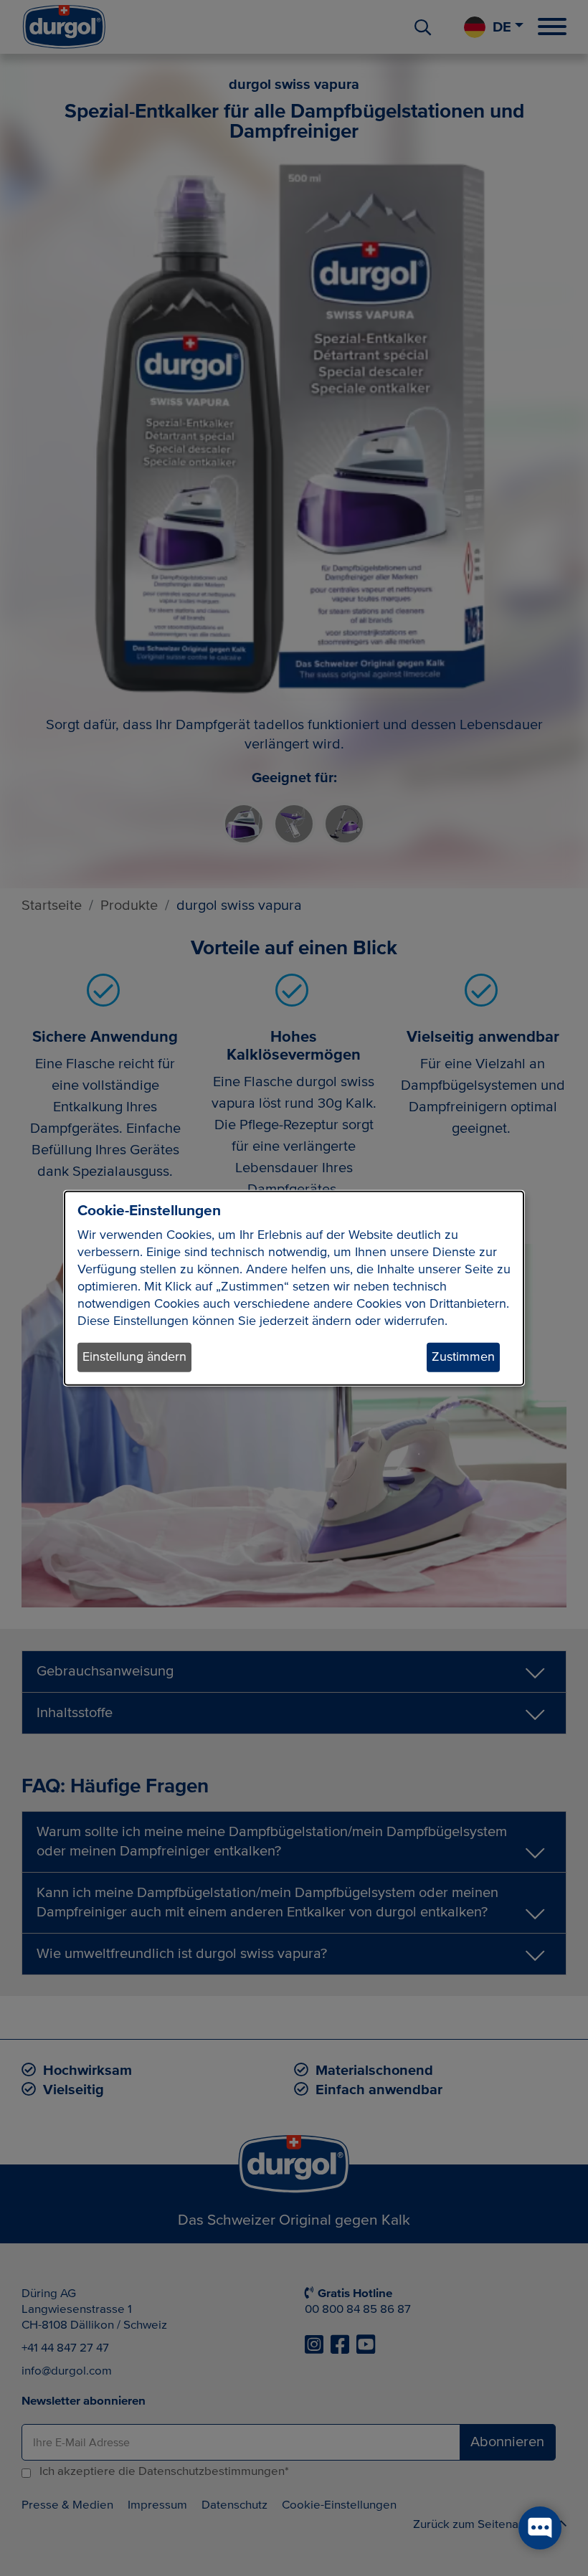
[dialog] (294, 1288)
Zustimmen (463, 1357)
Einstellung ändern (134, 1357)
